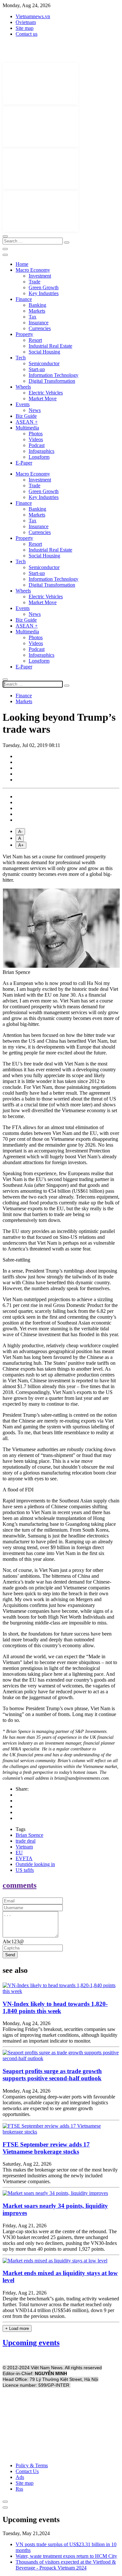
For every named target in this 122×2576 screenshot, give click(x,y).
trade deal (26, 1841)
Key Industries (44, 293)
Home (22, 264)
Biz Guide (26, 416)
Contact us (27, 34)
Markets (37, 311)
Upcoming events (31, 2343)
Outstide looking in (35, 1864)
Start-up (37, 369)
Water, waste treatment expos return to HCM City (66, 2556)
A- (20, 832)
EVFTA (24, 1858)
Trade (34, 282)
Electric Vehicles (46, 393)
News (35, 410)
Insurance (39, 323)
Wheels (23, 387)
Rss (19, 2489)
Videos (36, 439)
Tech (21, 358)
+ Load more (17, 2328)
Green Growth (44, 287)
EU (19, 1853)
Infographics (41, 451)
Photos (36, 434)
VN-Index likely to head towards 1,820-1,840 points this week (55, 2007)
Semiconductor (44, 363)
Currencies (40, 328)
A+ (21, 845)
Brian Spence (29, 1835)
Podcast (37, 445)
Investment (40, 276)
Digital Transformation (52, 381)
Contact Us (27, 2471)
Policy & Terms (32, 2465)
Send (10, 1955)
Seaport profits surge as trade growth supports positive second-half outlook (52, 2075)
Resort (35, 340)
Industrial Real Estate (50, 346)
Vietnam (24, 1847)
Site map (25, 28)
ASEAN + (27, 422)
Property (24, 334)
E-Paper (24, 463)
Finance (24, 299)
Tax (33, 317)
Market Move (43, 398)
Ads (20, 2477)
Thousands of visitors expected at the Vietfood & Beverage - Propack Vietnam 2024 (66, 2565)
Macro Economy (33, 270)
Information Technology (54, 375)
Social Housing (44, 352)
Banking (37, 305)
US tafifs (25, 1870)
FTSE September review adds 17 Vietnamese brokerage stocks (46, 2148)
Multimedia (27, 428)
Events (23, 404)
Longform (39, 457)
